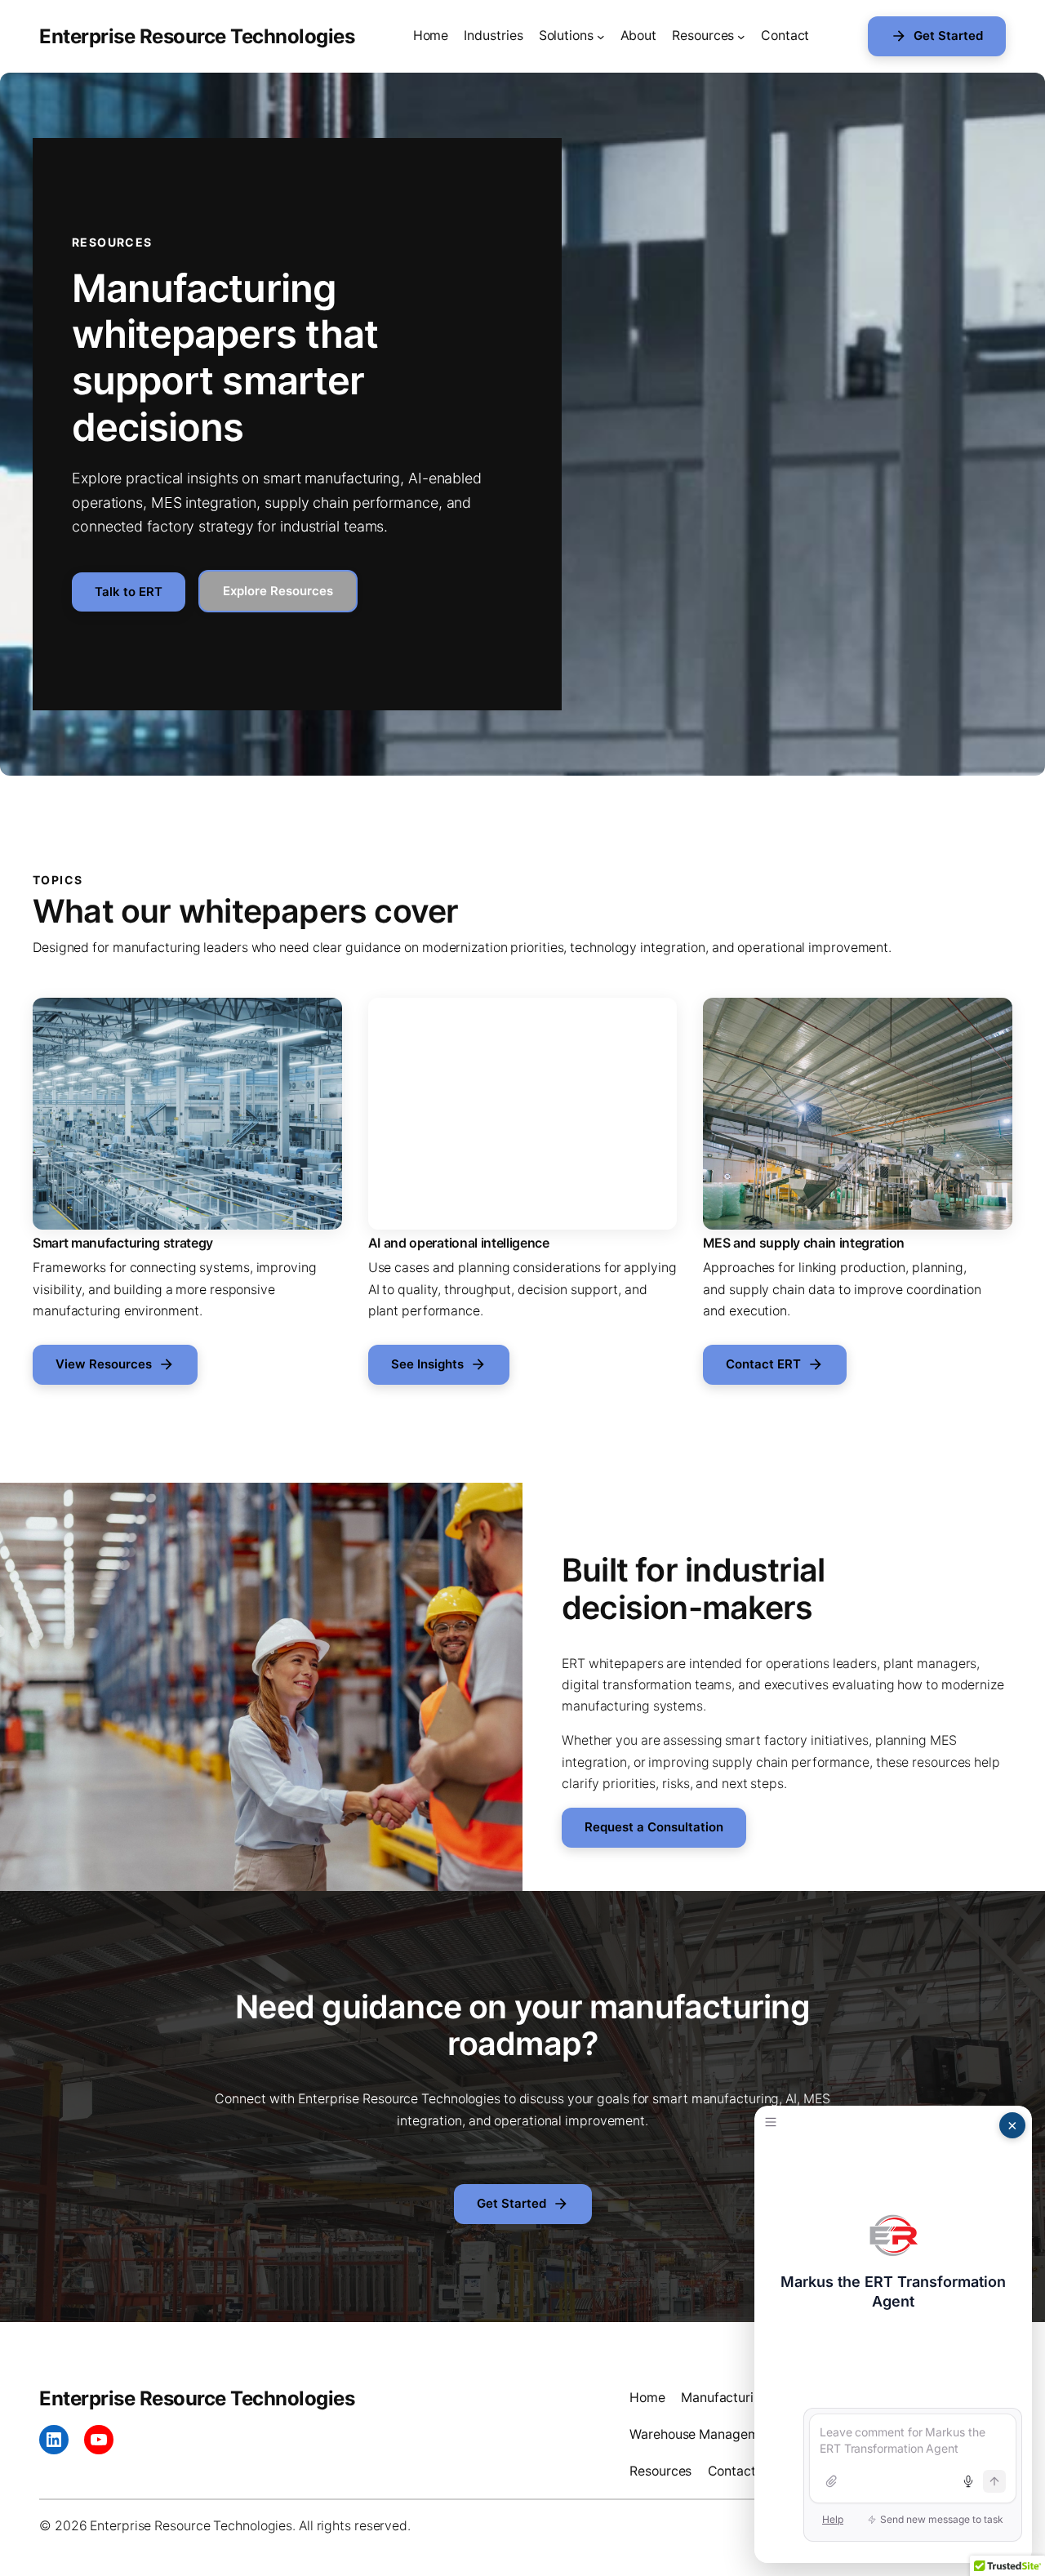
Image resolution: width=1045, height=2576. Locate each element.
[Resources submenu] (741, 37)
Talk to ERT (129, 592)
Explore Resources (278, 591)
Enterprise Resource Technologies (197, 36)
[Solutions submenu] (601, 37)
